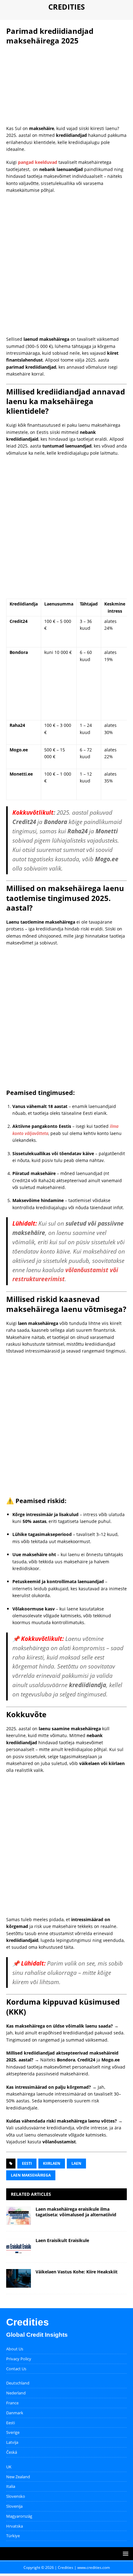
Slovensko (16, 2496)
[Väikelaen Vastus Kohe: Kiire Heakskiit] (19, 2278)
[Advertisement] (66, 86)
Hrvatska (15, 2526)
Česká (12, 2452)
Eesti (27, 2163)
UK (9, 2467)
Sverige (13, 2432)
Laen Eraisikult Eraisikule (62, 2240)
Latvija (12, 2442)
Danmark (15, 2413)
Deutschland (18, 2383)
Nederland (16, 2393)
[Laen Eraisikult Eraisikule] (19, 2247)
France (12, 2403)
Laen (76, 2163)
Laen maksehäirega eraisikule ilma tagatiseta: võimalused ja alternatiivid (76, 2212)
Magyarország (19, 2516)
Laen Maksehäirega (31, 2175)
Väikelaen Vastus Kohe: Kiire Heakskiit (77, 2272)
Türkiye (13, 2536)
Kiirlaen (52, 2163)
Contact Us (16, 2369)
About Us (15, 2349)
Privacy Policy (19, 2359)
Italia (11, 2486)
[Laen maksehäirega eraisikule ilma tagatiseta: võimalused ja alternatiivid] (19, 2216)
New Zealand (18, 2477)
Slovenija (14, 2506)
